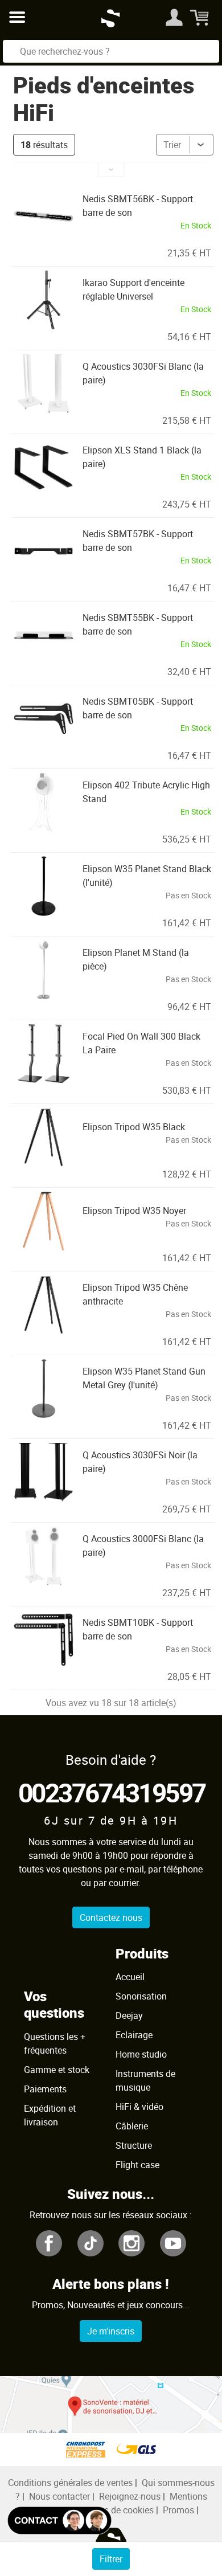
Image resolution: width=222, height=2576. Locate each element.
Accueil (130, 1977)
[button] (111, 170)
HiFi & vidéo (139, 2107)
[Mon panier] (201, 17)
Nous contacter (59, 2496)
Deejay (129, 2015)
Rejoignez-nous (130, 2496)
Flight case (137, 2165)
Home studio (141, 2054)
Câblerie (132, 2126)
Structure (134, 2145)
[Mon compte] (174, 17)
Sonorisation (141, 1996)
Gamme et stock (57, 2070)
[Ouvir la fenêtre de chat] (59, 2520)
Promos (178, 2510)
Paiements (45, 2089)
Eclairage (134, 2035)
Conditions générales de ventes (70, 2483)
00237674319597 (112, 1792)
